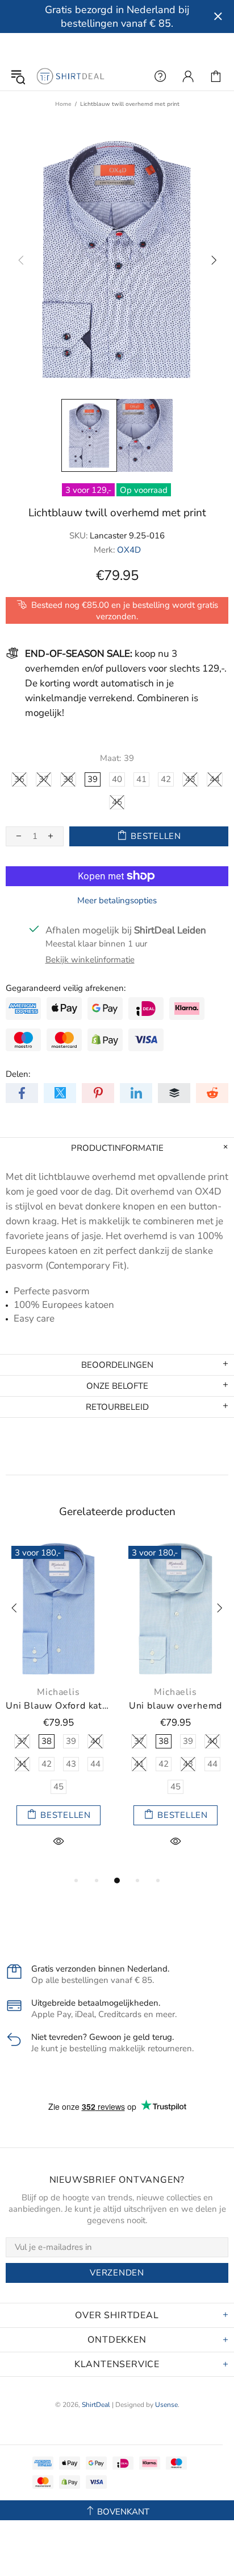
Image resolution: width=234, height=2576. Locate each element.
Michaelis (58, 1692)
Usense (166, 2405)
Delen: (18, 1074)
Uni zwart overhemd (175, 1706)
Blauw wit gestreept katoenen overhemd (58, 1706)
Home (63, 104)
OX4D (129, 550)
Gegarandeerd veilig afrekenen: (66, 988)
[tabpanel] (58, 1707)
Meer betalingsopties (117, 900)
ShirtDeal (70, 76)
